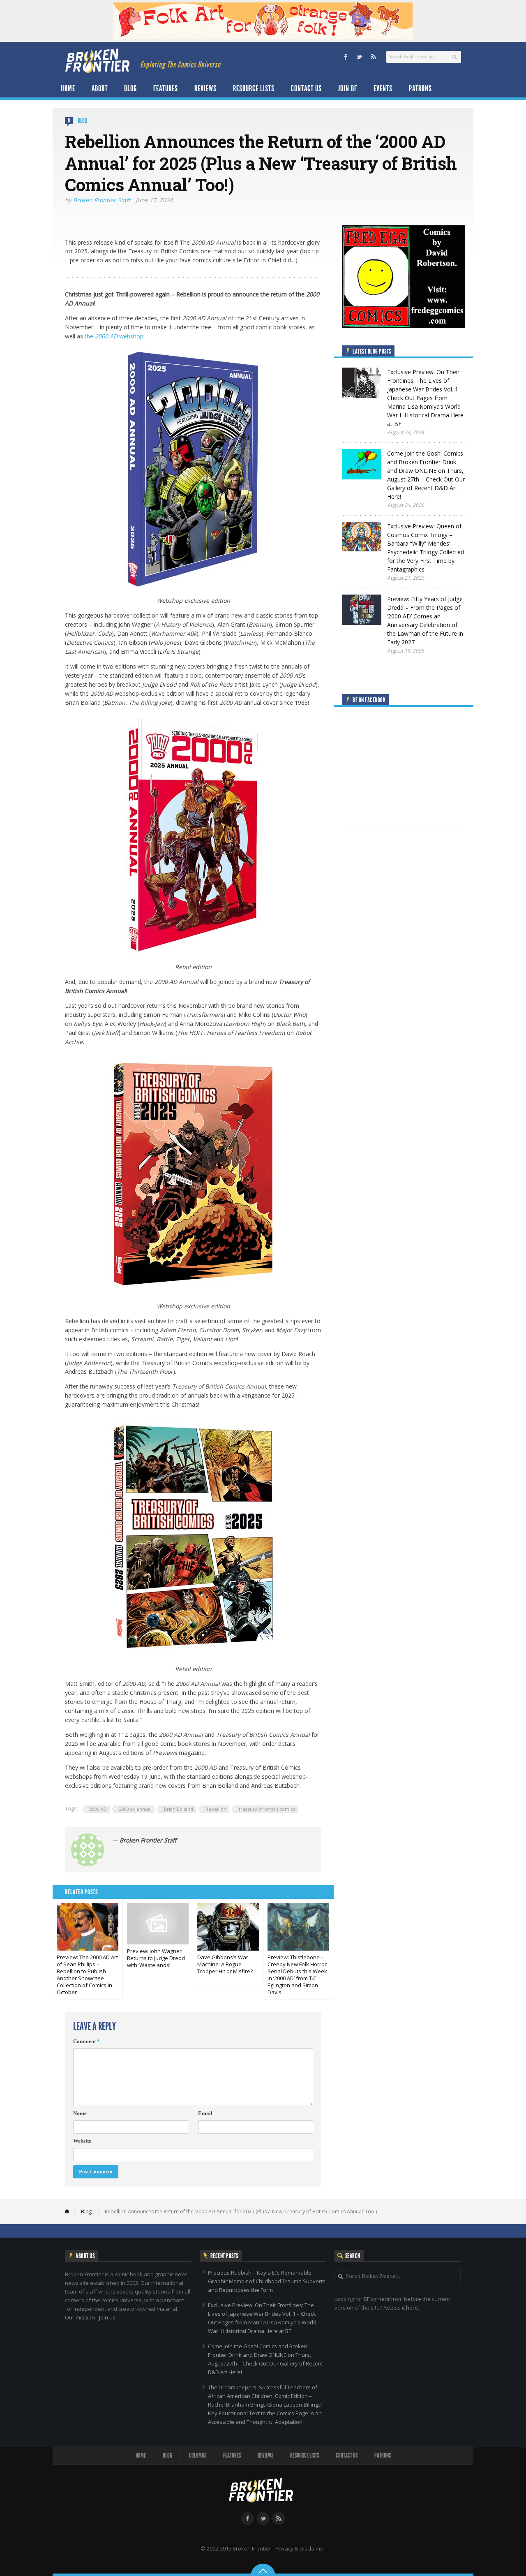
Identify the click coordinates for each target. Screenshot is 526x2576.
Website (82, 2141)
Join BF (348, 88)
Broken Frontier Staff (102, 200)
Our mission (80, 2317)
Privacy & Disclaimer (300, 2548)
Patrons (420, 88)
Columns (198, 2455)
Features (166, 88)
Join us (107, 2317)
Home (68, 88)
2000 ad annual (135, 1809)
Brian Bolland (179, 1809)
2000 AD (98, 1809)
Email (205, 2113)
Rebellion (216, 1809)
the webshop (114, 336)
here (412, 2308)
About (100, 88)
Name (80, 2113)
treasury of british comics (267, 1809)
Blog (130, 88)
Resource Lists (254, 88)
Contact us (306, 88)
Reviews (205, 88)
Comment (87, 2041)
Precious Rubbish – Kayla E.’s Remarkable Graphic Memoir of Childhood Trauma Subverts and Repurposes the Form (267, 2281)
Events (383, 88)
